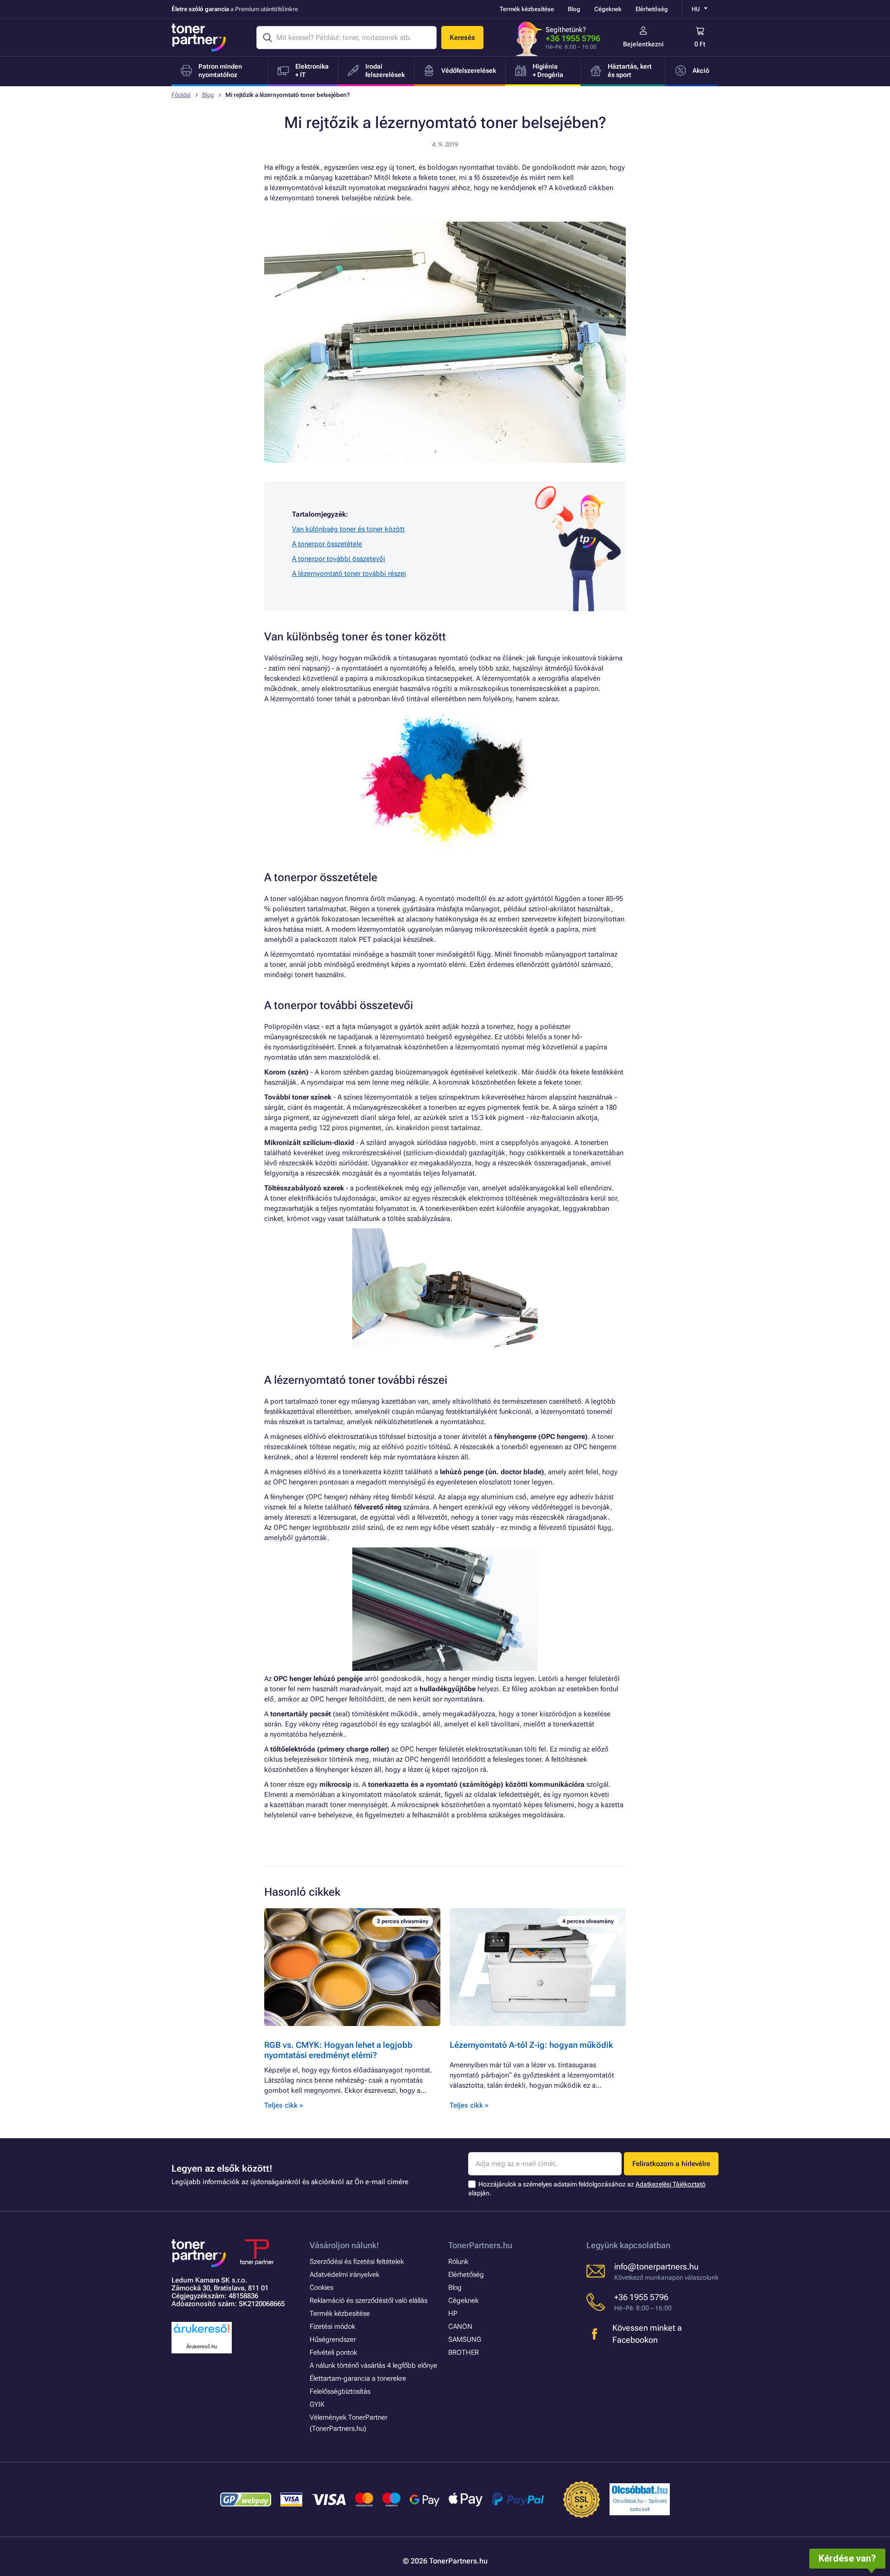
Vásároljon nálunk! (344, 2245)
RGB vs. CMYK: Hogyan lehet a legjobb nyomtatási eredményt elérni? (338, 2050)
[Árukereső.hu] (202, 2333)
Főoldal (181, 95)
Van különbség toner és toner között (348, 529)
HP (453, 2314)
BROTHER (464, 2352)
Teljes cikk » (284, 2105)
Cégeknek (608, 9)
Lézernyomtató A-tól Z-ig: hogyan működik (531, 2045)
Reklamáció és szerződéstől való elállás (369, 2301)
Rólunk (458, 2262)
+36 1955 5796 (573, 38)
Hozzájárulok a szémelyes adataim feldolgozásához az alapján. (587, 2189)
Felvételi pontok (333, 2352)
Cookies (321, 2288)
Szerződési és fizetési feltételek (357, 2262)
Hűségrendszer (333, 2339)
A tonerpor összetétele (327, 544)
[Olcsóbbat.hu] (640, 2490)
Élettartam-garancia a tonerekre (358, 2378)
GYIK (317, 2404)
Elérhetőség (652, 9)
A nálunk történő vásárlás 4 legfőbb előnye (373, 2365)
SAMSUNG (465, 2339)
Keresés (462, 38)
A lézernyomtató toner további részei (349, 574)
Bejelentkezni (643, 44)
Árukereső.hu (202, 2346)
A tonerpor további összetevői (339, 559)
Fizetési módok (332, 2327)
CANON (460, 2327)
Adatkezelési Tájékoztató (671, 2184)
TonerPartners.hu (480, 2245)
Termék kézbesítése (527, 9)
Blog (574, 9)
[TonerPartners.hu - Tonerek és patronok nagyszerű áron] (199, 38)
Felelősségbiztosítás (340, 2391)
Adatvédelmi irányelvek (344, 2275)
